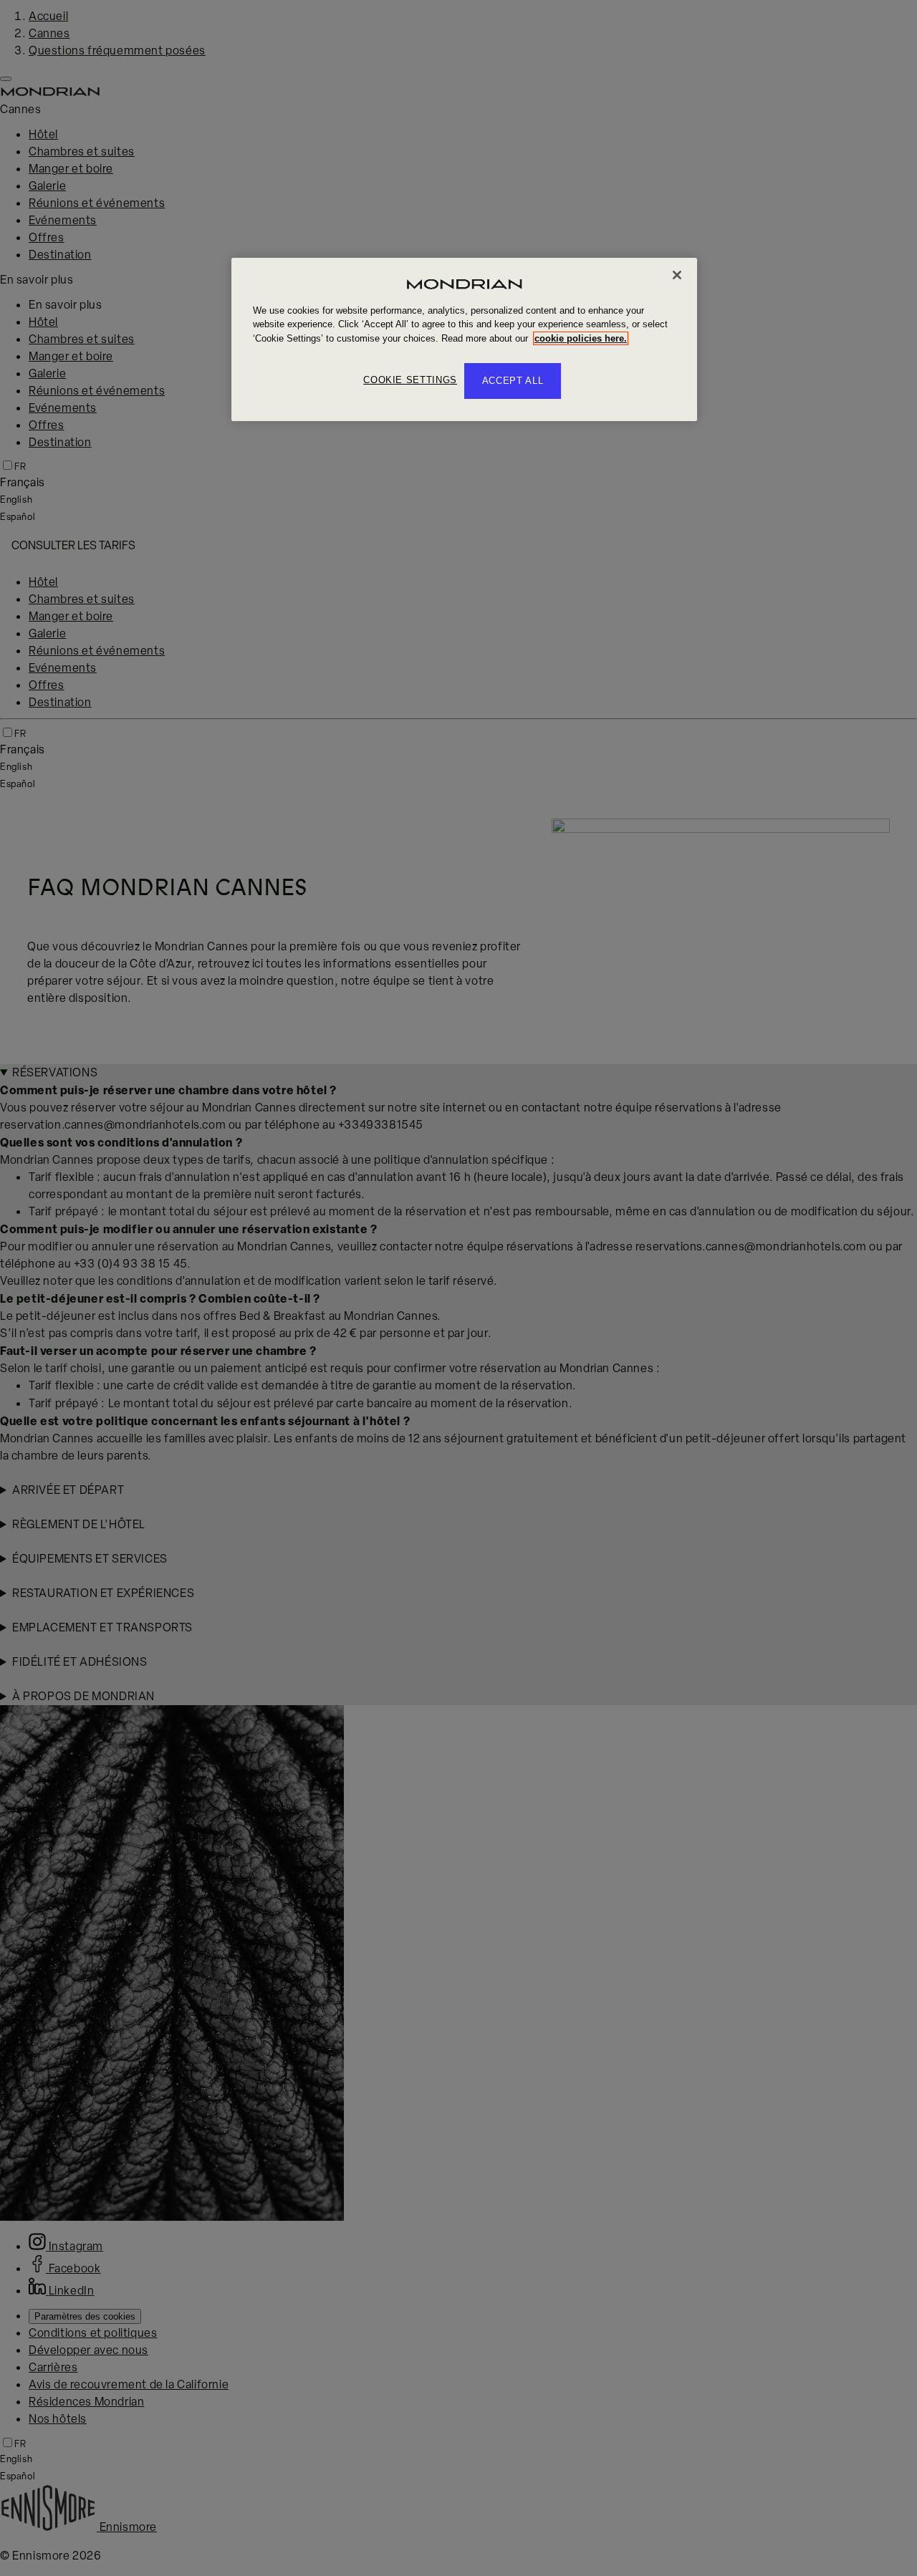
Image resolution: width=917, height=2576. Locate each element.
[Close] (677, 275)
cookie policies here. (581, 338)
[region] (464, 340)
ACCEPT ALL (513, 381)
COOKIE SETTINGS (410, 380)
